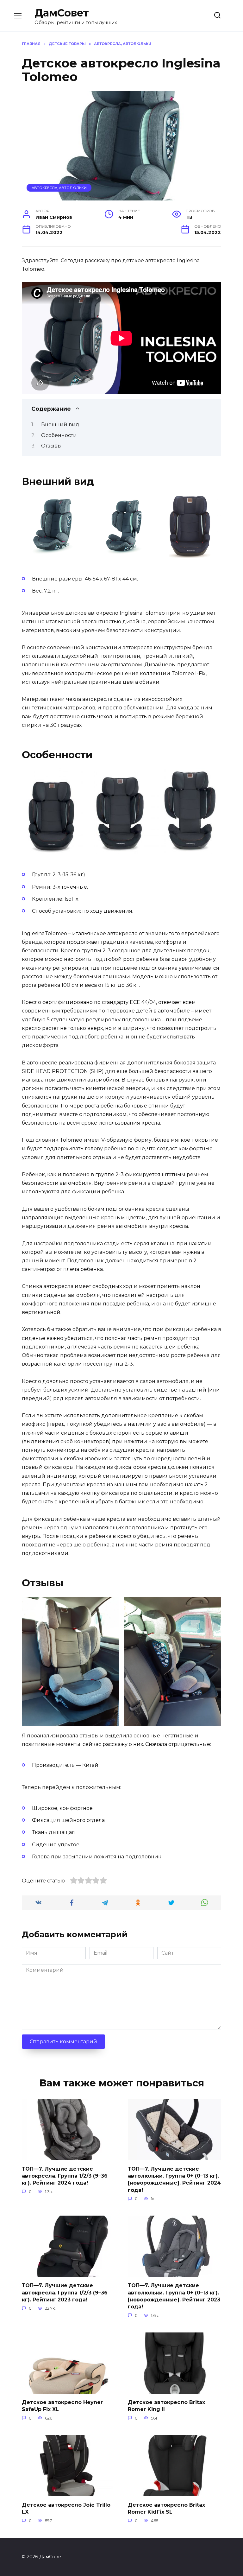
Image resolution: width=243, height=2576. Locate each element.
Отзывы (51, 446)
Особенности (59, 435)
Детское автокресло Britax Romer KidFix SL (166, 2508)
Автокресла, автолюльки (59, 188)
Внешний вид (60, 425)
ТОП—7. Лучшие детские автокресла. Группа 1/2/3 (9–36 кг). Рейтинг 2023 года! (65, 2293)
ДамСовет (62, 13)
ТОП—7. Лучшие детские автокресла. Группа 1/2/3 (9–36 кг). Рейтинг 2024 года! (65, 2176)
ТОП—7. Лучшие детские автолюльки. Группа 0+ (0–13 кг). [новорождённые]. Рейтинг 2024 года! (174, 2179)
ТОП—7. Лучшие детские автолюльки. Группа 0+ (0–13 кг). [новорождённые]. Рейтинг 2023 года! (174, 2296)
